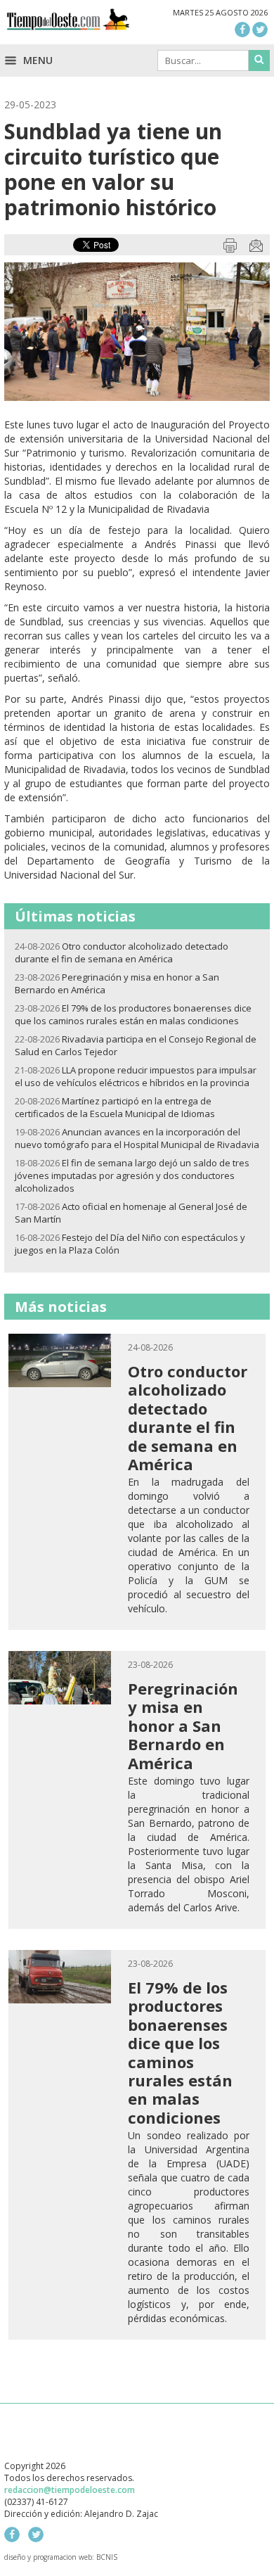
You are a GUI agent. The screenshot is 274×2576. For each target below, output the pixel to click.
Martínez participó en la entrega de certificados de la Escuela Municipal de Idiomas (115, 1107)
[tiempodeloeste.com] (68, 23)
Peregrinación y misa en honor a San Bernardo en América (183, 1726)
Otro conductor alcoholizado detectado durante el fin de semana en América (122, 952)
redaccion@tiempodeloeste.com (70, 2490)
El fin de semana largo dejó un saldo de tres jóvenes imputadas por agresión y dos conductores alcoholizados (132, 1175)
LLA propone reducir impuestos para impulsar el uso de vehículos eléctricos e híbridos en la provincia (136, 1076)
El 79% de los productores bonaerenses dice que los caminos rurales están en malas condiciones (133, 1014)
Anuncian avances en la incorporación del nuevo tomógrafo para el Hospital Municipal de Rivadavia (137, 1138)
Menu (37, 60)
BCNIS (107, 2557)
